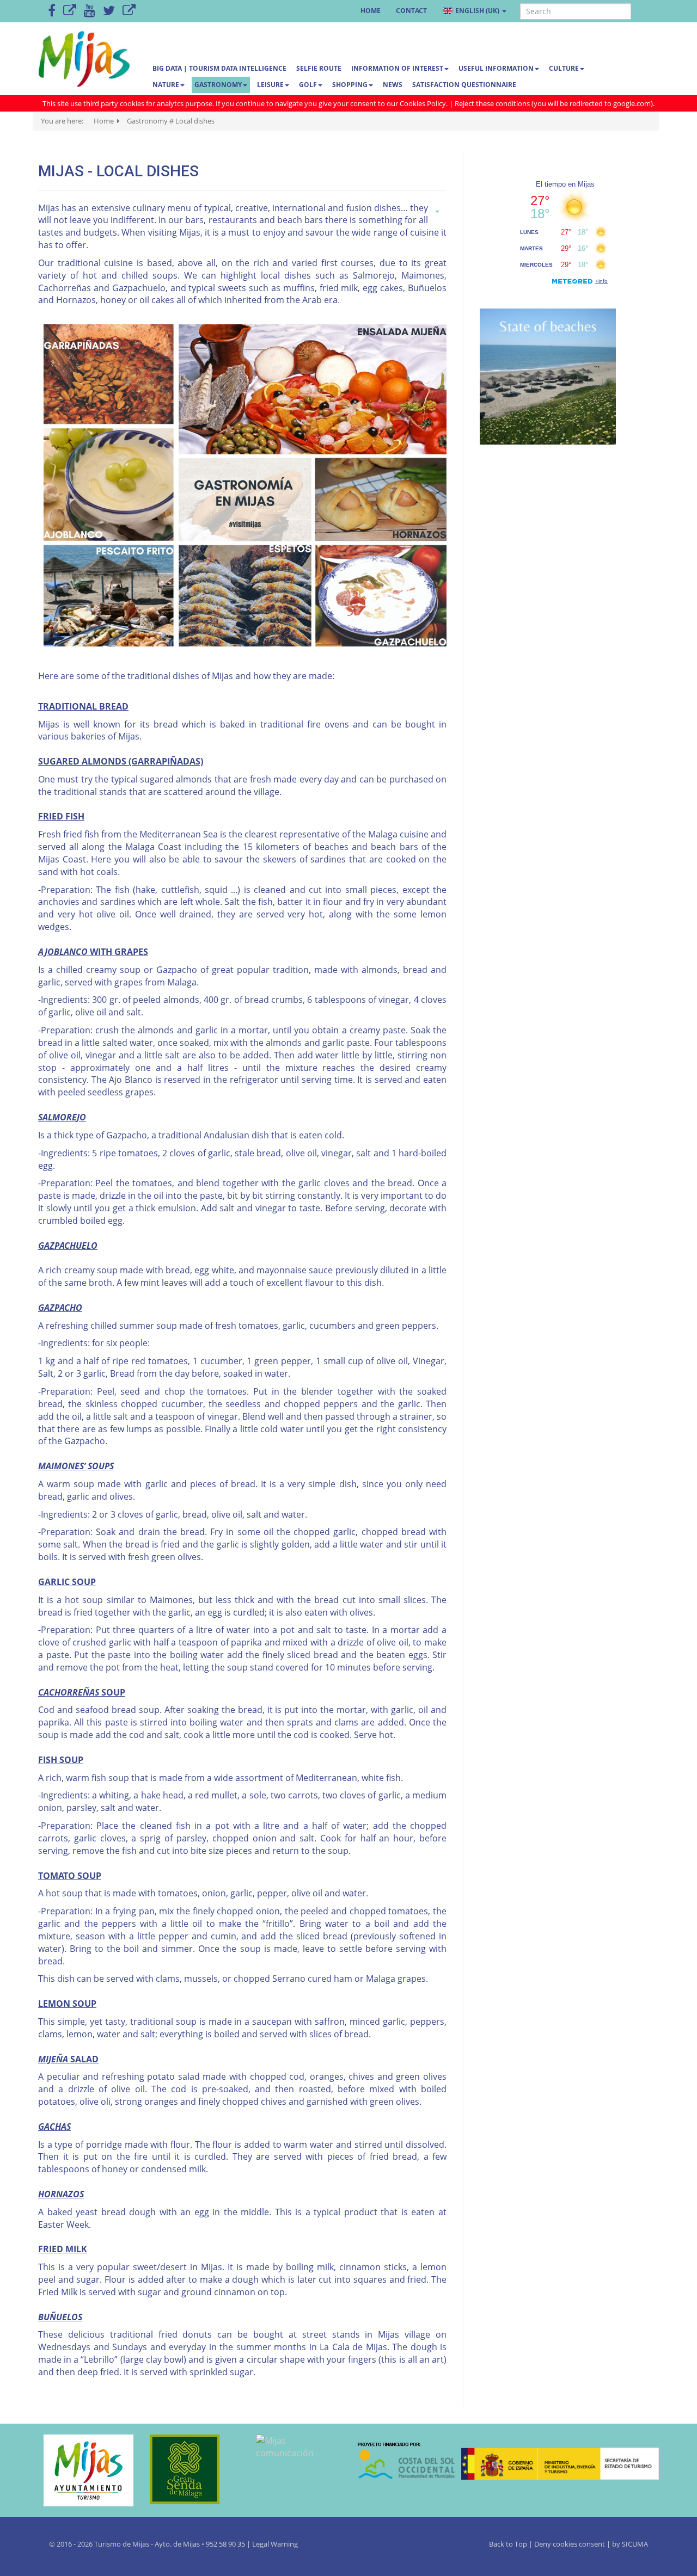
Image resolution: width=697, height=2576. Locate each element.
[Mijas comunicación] (295, 2447)
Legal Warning (275, 2544)
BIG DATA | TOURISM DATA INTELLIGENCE (219, 68)
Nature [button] (166, 85)
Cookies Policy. (424, 103)
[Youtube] (90, 11)
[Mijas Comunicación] (70, 11)
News (393, 85)
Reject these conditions (492, 103)
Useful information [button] (496, 68)
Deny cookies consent (570, 2544)
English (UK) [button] (477, 11)
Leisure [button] (270, 85)
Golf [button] (308, 85)
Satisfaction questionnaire (464, 85)
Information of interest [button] (397, 68)
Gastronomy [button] (218, 85)
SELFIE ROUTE (319, 68)
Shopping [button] (350, 85)
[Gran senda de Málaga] (189, 2469)
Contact (411, 11)
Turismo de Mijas (122, 2544)
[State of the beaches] (548, 376)
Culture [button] (564, 68)
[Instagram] (129, 11)
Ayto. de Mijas (178, 2544)
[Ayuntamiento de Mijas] (83, 2470)
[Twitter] (109, 11)
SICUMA (635, 2544)
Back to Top (509, 2544)
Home (371, 11)
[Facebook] (52, 11)
